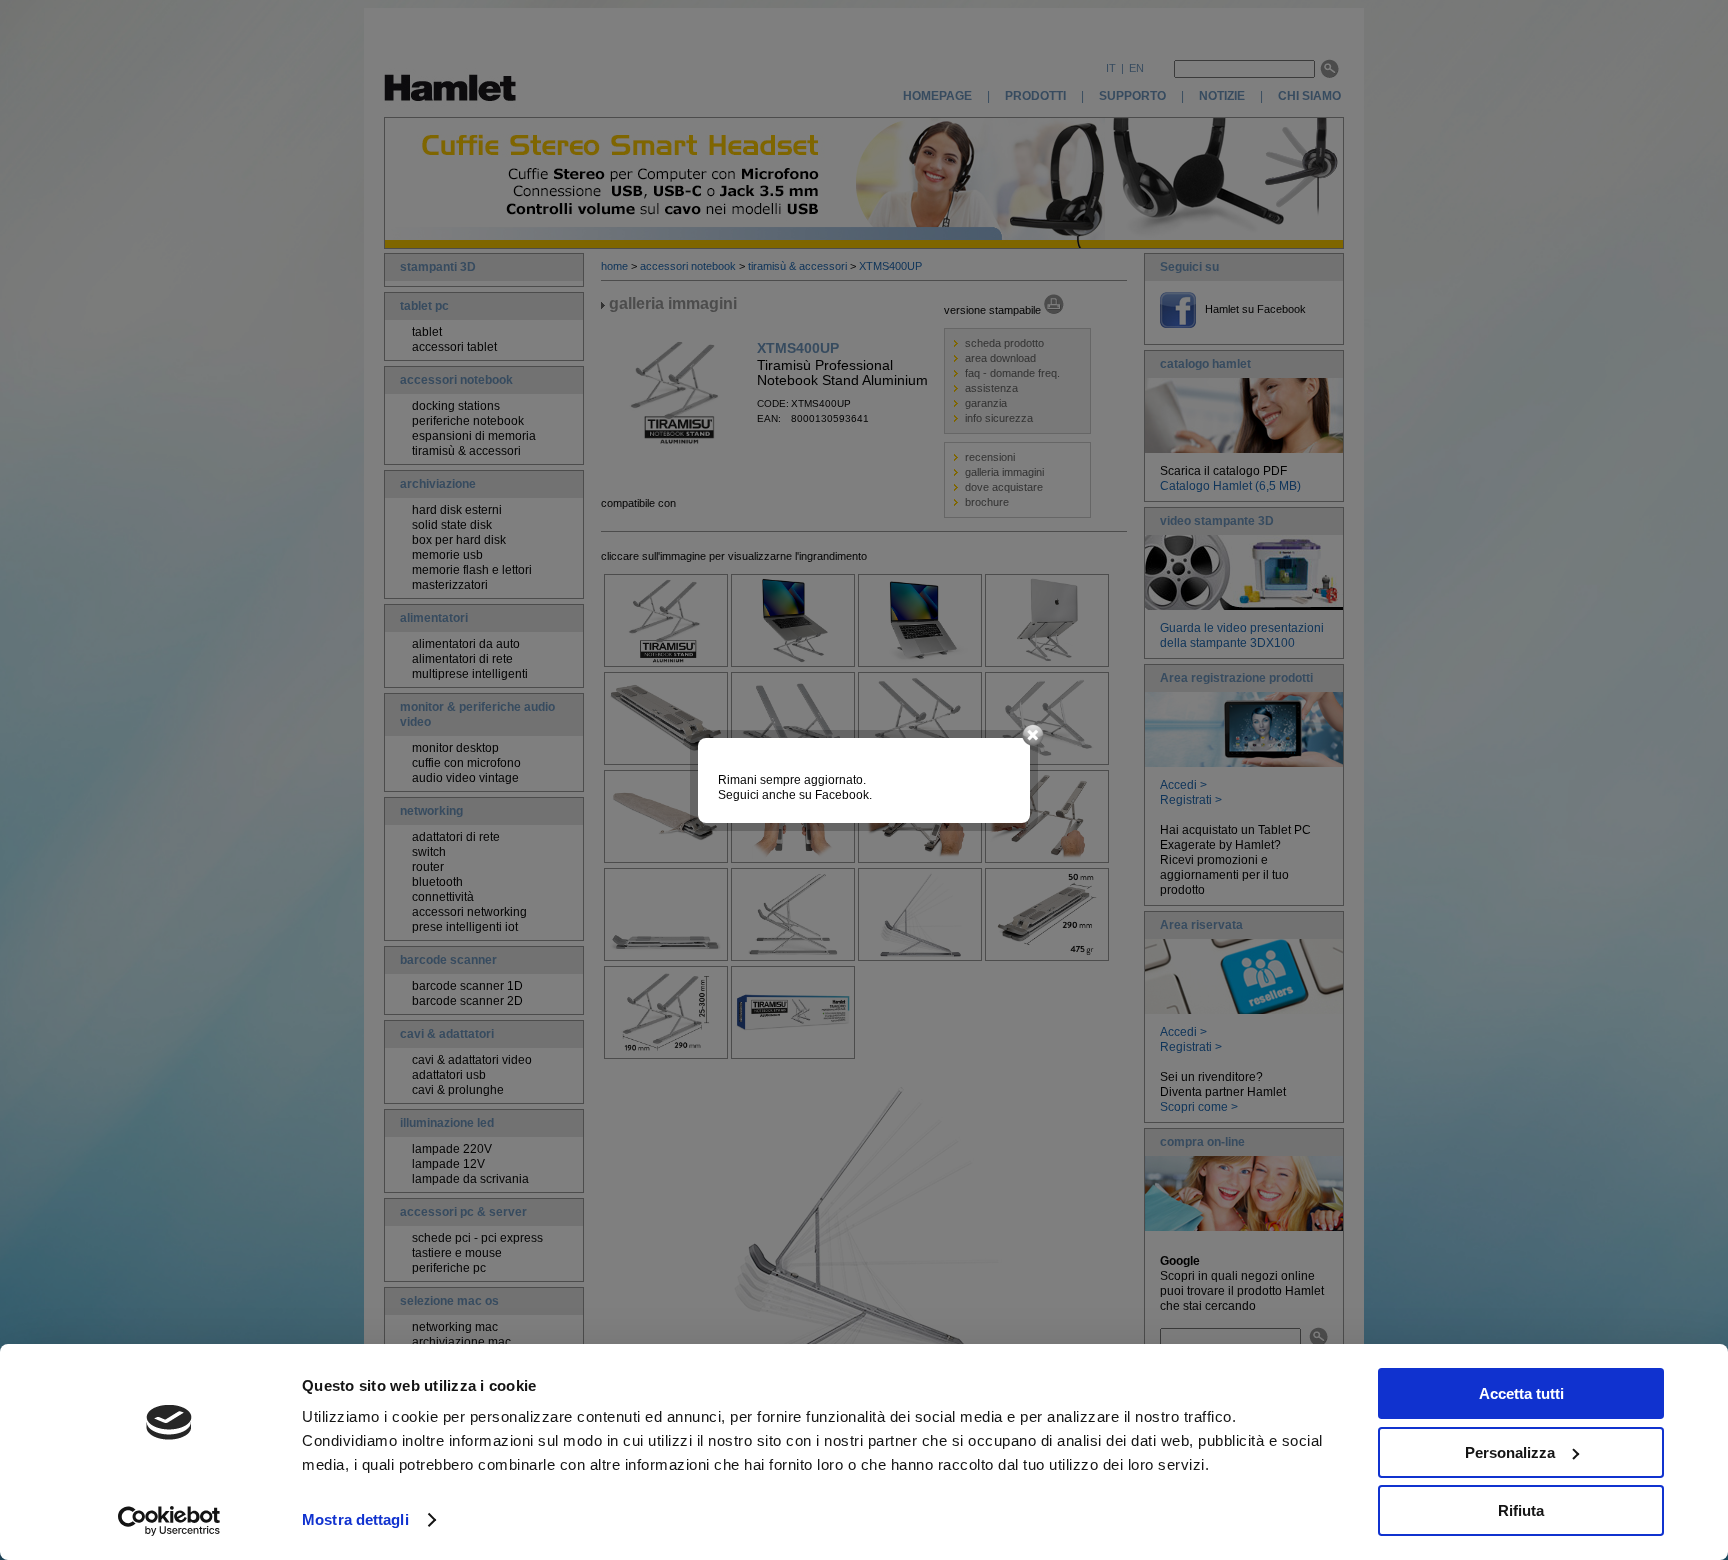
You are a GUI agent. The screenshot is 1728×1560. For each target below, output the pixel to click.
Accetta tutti (1521, 1393)
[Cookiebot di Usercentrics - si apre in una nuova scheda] (169, 1521)
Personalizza (1510, 1452)
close (1033, 736)
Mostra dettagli (355, 1519)
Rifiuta (1521, 1510)
